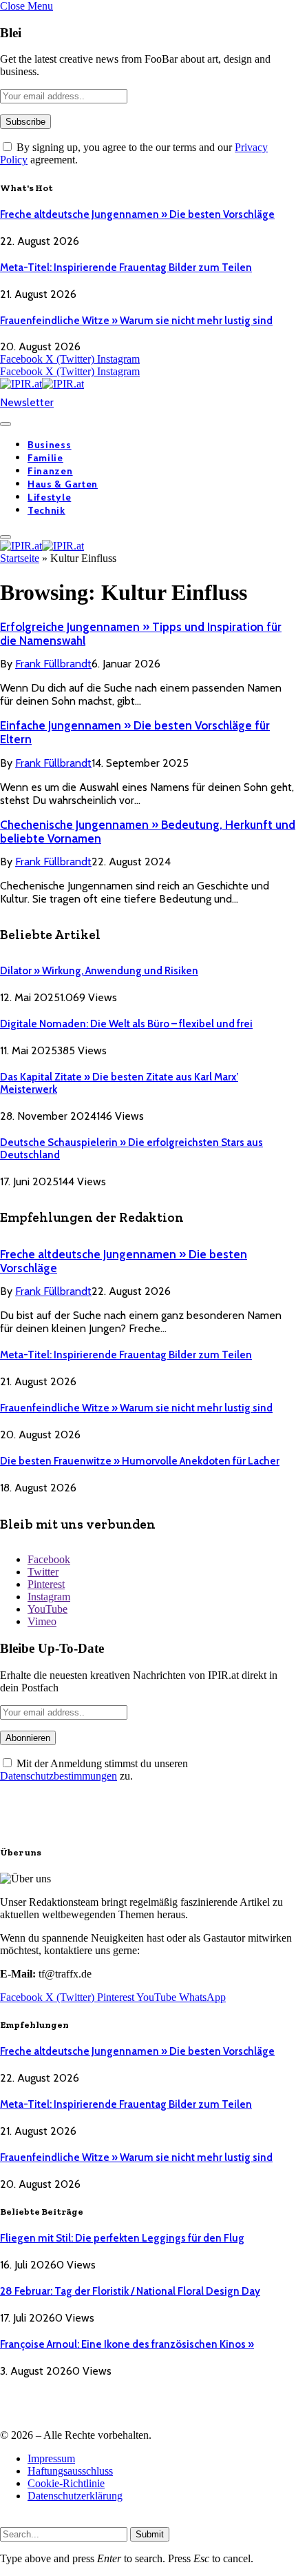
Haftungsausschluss (70, 2471)
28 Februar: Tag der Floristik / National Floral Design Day (130, 2291)
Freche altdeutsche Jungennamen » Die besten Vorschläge (137, 214)
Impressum (51, 2458)
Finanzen (50, 471)
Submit (150, 2534)
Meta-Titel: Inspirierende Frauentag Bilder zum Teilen (126, 268)
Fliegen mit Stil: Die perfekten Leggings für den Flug (122, 2238)
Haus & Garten (63, 484)
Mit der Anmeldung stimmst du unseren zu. (94, 1770)
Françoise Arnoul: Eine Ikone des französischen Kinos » (127, 2344)
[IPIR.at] (42, 384)
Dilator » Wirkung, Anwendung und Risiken (99, 971)
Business (50, 445)
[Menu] (6, 424)
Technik (46, 510)
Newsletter (27, 402)
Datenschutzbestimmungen (59, 1776)
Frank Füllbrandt (53, 664)
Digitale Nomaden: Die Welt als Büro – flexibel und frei (126, 1024)
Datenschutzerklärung (75, 2496)
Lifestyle (49, 497)
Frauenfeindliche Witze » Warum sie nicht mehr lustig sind (136, 321)
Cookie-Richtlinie (66, 2483)
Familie (45, 458)
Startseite (20, 558)
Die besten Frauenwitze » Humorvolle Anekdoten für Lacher (140, 1461)
